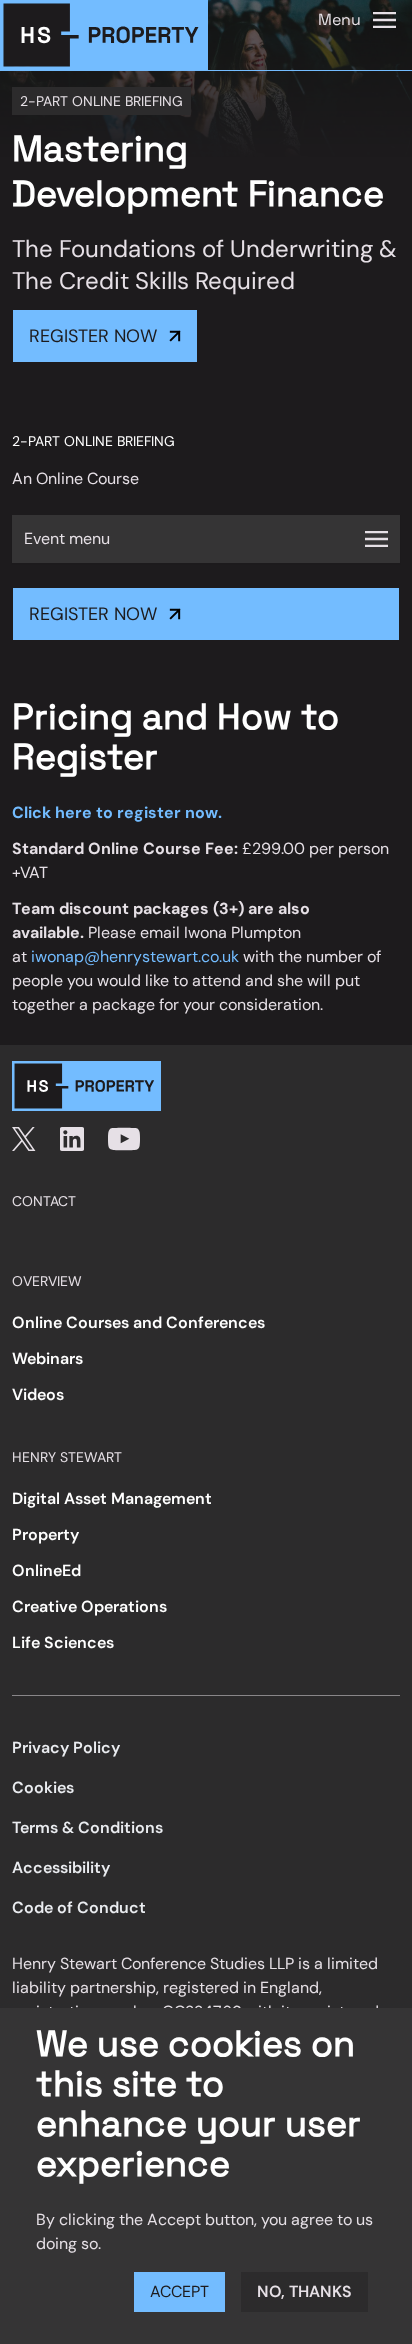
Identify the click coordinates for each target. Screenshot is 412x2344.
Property (45, 1534)
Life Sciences (63, 1642)
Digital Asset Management (112, 1498)
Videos (38, 1394)
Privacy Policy (66, 1747)
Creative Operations (89, 1606)
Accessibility (61, 1867)
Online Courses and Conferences (138, 1322)
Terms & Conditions (87, 1827)
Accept (179, 2291)
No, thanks (304, 2291)
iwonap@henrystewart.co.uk (135, 956)
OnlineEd (46, 1570)
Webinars (47, 1358)
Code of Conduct (79, 1907)
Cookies (43, 1787)
